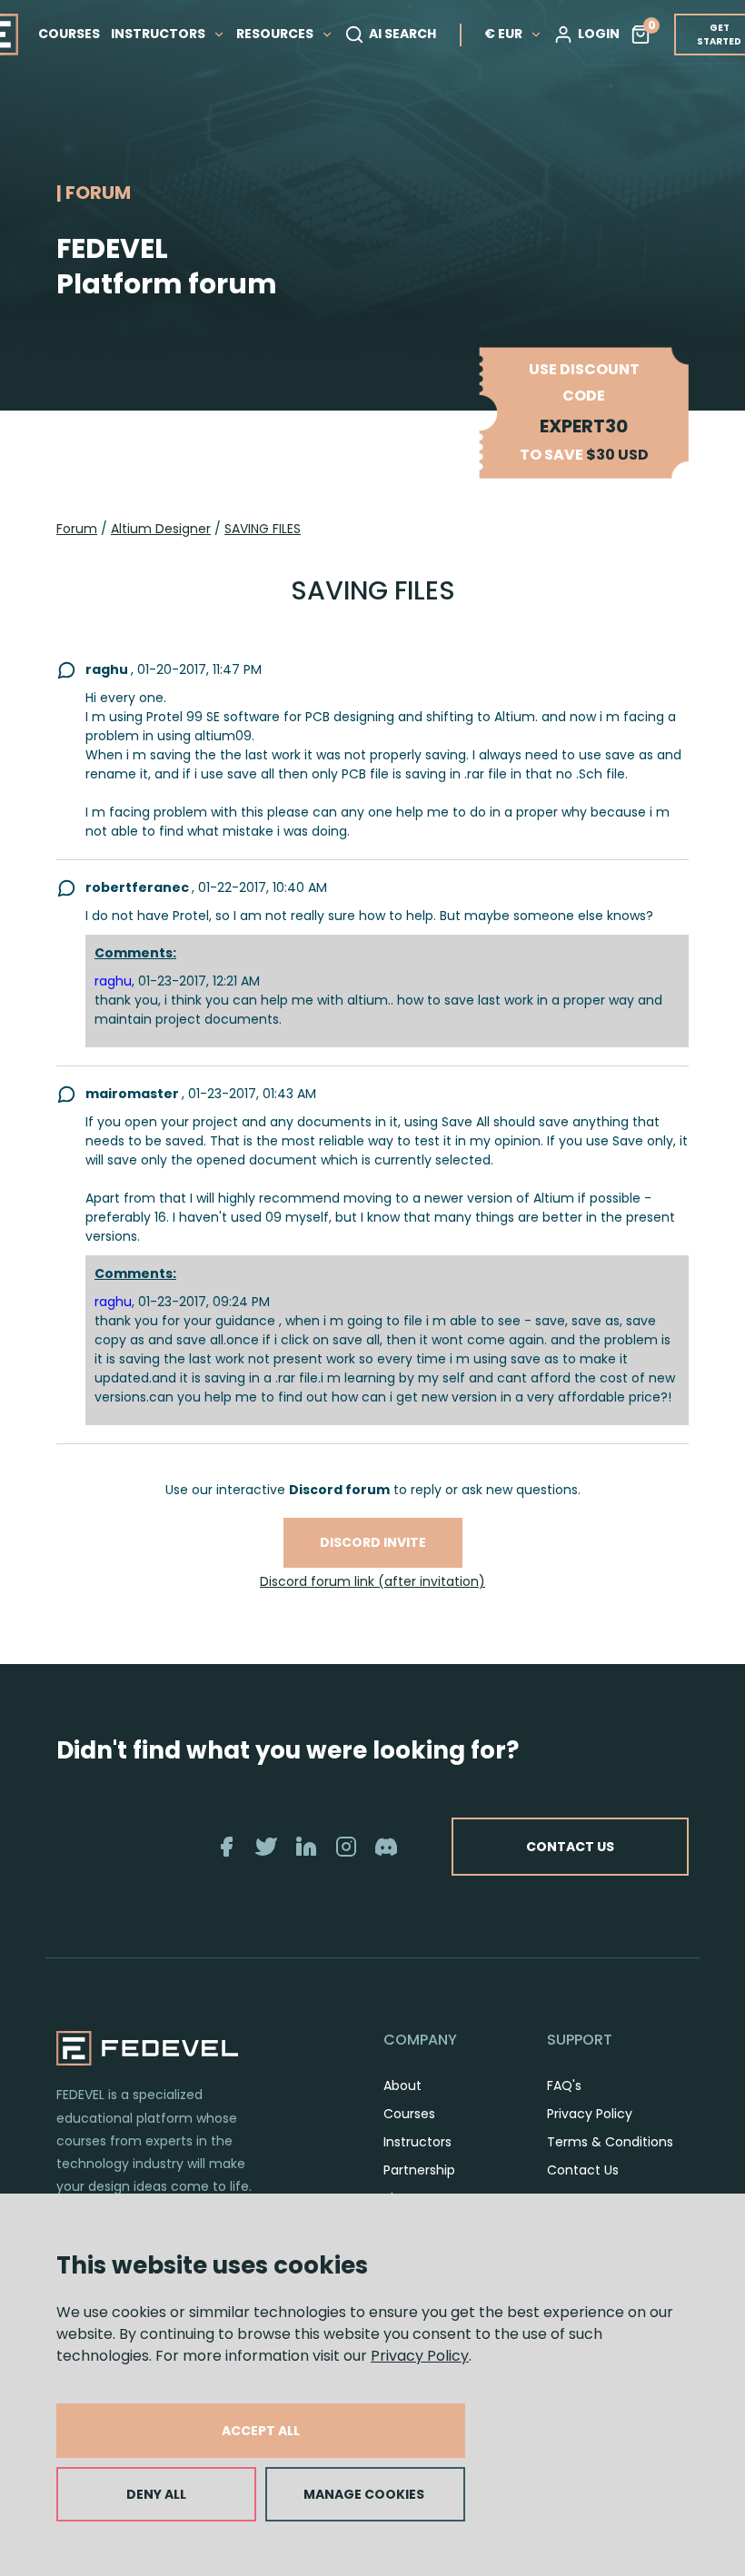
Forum (77, 529)
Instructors (417, 2142)
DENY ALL (156, 2494)
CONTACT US (570, 1847)
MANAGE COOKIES (364, 2494)
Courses (409, 2114)
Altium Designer (161, 529)
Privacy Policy (420, 2356)
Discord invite (373, 1542)
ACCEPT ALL (261, 2431)
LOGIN (599, 34)
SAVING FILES (263, 529)
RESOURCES (276, 34)
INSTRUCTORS (159, 34)
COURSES (69, 34)
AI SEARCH (402, 34)
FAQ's (564, 2086)
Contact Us (583, 2170)
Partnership (419, 2170)
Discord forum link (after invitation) (372, 1581)
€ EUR (503, 34)
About (402, 2086)
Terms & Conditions (610, 2142)
